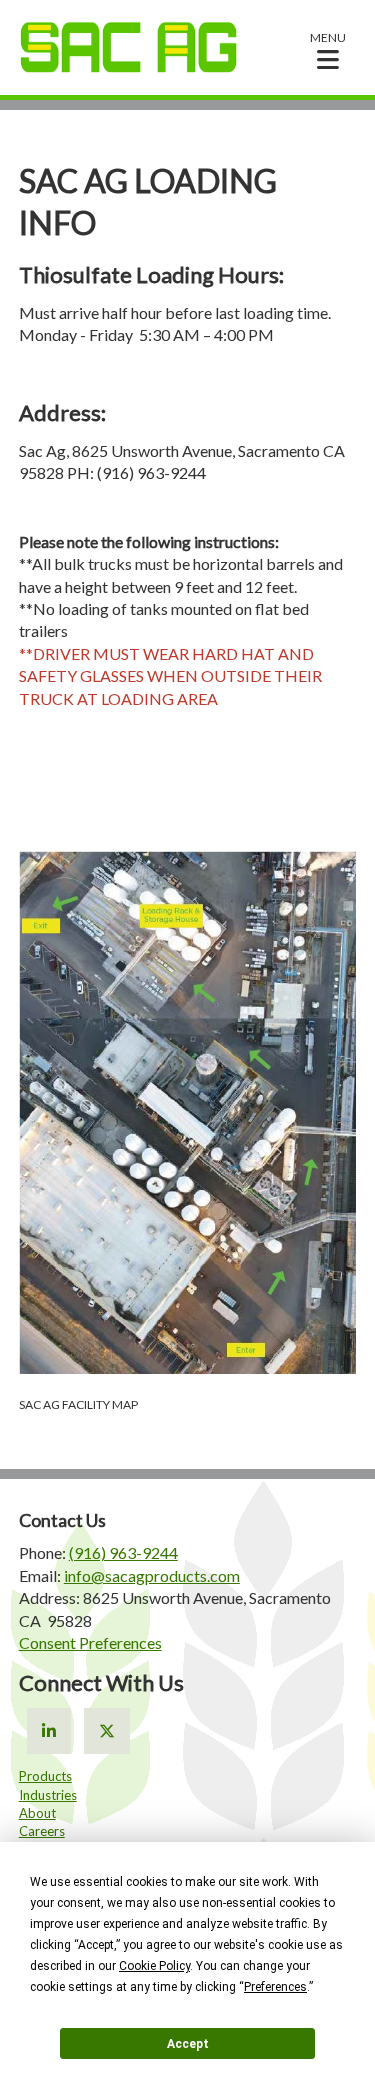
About (37, 1813)
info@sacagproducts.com (152, 1575)
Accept (188, 2044)
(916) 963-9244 (123, 1552)
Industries (48, 1795)
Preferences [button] (275, 1987)
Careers (42, 1831)
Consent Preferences (90, 1642)
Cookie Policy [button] (154, 1966)
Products (45, 1776)
